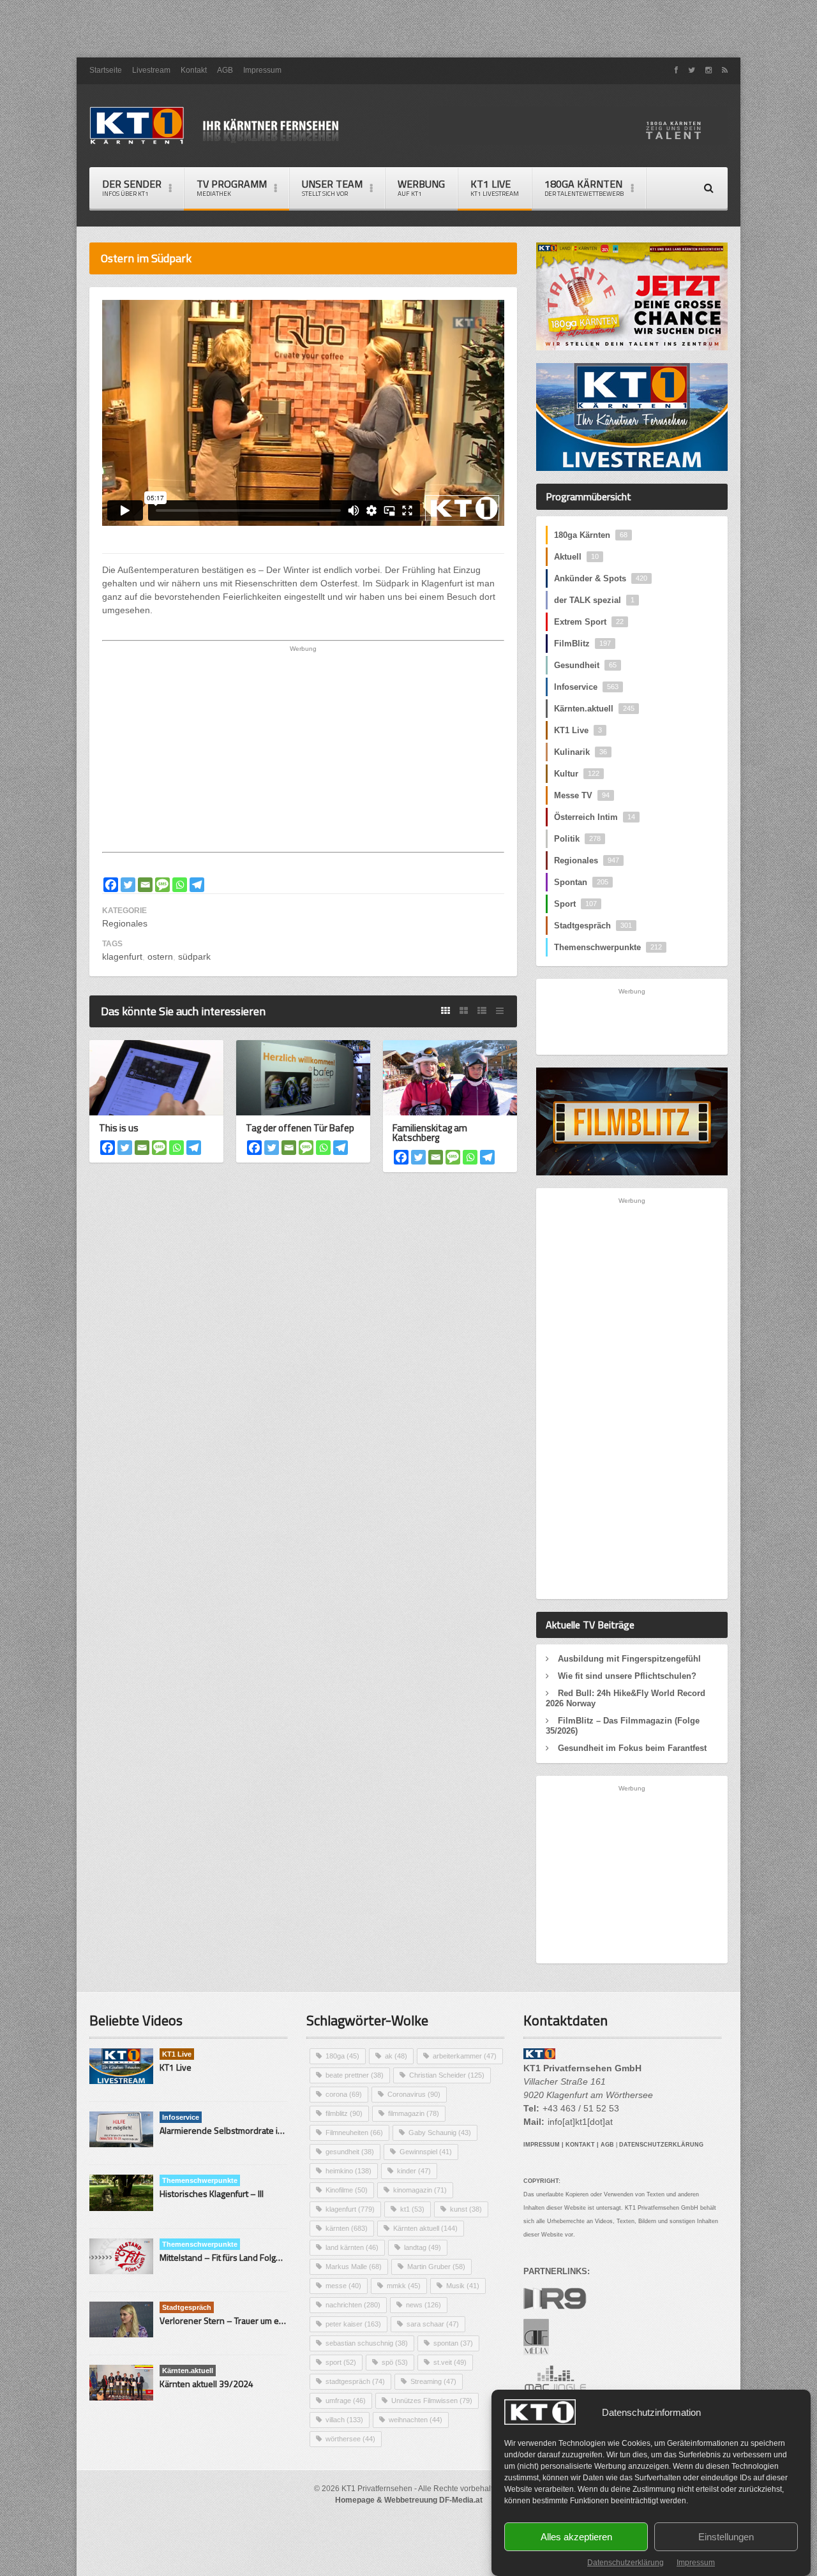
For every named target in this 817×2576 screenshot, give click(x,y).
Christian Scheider (447, 2075)
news (423, 2305)
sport (341, 2362)
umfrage (346, 2401)
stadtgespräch (355, 2381)
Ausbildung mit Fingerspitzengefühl (629, 1659)
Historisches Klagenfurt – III (212, 2193)
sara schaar (433, 2324)
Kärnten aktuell (425, 2228)
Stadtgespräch (593, 926)
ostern (160, 957)
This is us (119, 1128)
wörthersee (350, 2439)
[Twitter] (128, 885)
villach (344, 2420)
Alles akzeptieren (576, 2537)
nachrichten (353, 2305)
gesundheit (350, 2152)
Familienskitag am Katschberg (430, 1133)
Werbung (421, 187)
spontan (453, 2343)
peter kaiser (353, 2324)
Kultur (577, 774)
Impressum (696, 2563)
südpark (194, 957)
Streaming (433, 2381)
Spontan (581, 882)
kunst (466, 2209)
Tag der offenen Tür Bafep (300, 1128)
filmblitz (344, 2113)
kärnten (347, 2228)
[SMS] (162, 885)
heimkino (349, 2171)
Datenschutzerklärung (626, 2563)
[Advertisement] (408, 29)
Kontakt (194, 70)
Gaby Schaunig (440, 2133)
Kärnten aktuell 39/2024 (206, 2384)
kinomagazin (420, 2190)
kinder (414, 2171)
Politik (577, 839)
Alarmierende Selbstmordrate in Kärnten (237, 2130)
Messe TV (582, 795)
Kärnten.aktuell (594, 709)
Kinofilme (347, 2190)
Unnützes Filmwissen (432, 2401)
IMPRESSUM (542, 2145)
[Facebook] (111, 885)
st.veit (450, 2362)
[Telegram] (197, 885)
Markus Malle (354, 2267)
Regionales (125, 923)
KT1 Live (495, 187)
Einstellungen (726, 2537)
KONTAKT (580, 2145)
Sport (575, 904)
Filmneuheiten (354, 2133)
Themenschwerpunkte (608, 947)
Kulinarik (581, 752)
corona (344, 2094)
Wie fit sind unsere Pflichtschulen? (627, 1676)
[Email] (145, 885)
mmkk (404, 2286)
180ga (342, 2056)
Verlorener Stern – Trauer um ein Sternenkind (248, 2320)
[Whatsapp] (180, 885)
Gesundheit (585, 665)
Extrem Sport (589, 622)
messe (343, 2286)
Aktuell (576, 557)
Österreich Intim (595, 817)
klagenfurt (122, 957)
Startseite (106, 70)
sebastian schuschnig (367, 2343)
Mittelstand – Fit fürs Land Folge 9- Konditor (243, 2257)
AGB (225, 70)
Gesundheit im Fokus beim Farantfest (632, 1748)
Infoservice (586, 687)
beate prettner (355, 2075)
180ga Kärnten (591, 535)
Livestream (151, 70)
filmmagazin (414, 2113)
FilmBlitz (582, 644)
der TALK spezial (594, 600)
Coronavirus (414, 2094)
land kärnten (352, 2247)
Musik (463, 2286)
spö (395, 2362)
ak (396, 2056)
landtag (423, 2247)
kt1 (412, 2209)
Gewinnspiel (426, 2152)
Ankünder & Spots (601, 578)
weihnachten (416, 2420)
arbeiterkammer (465, 2056)
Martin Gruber (436, 2267)
